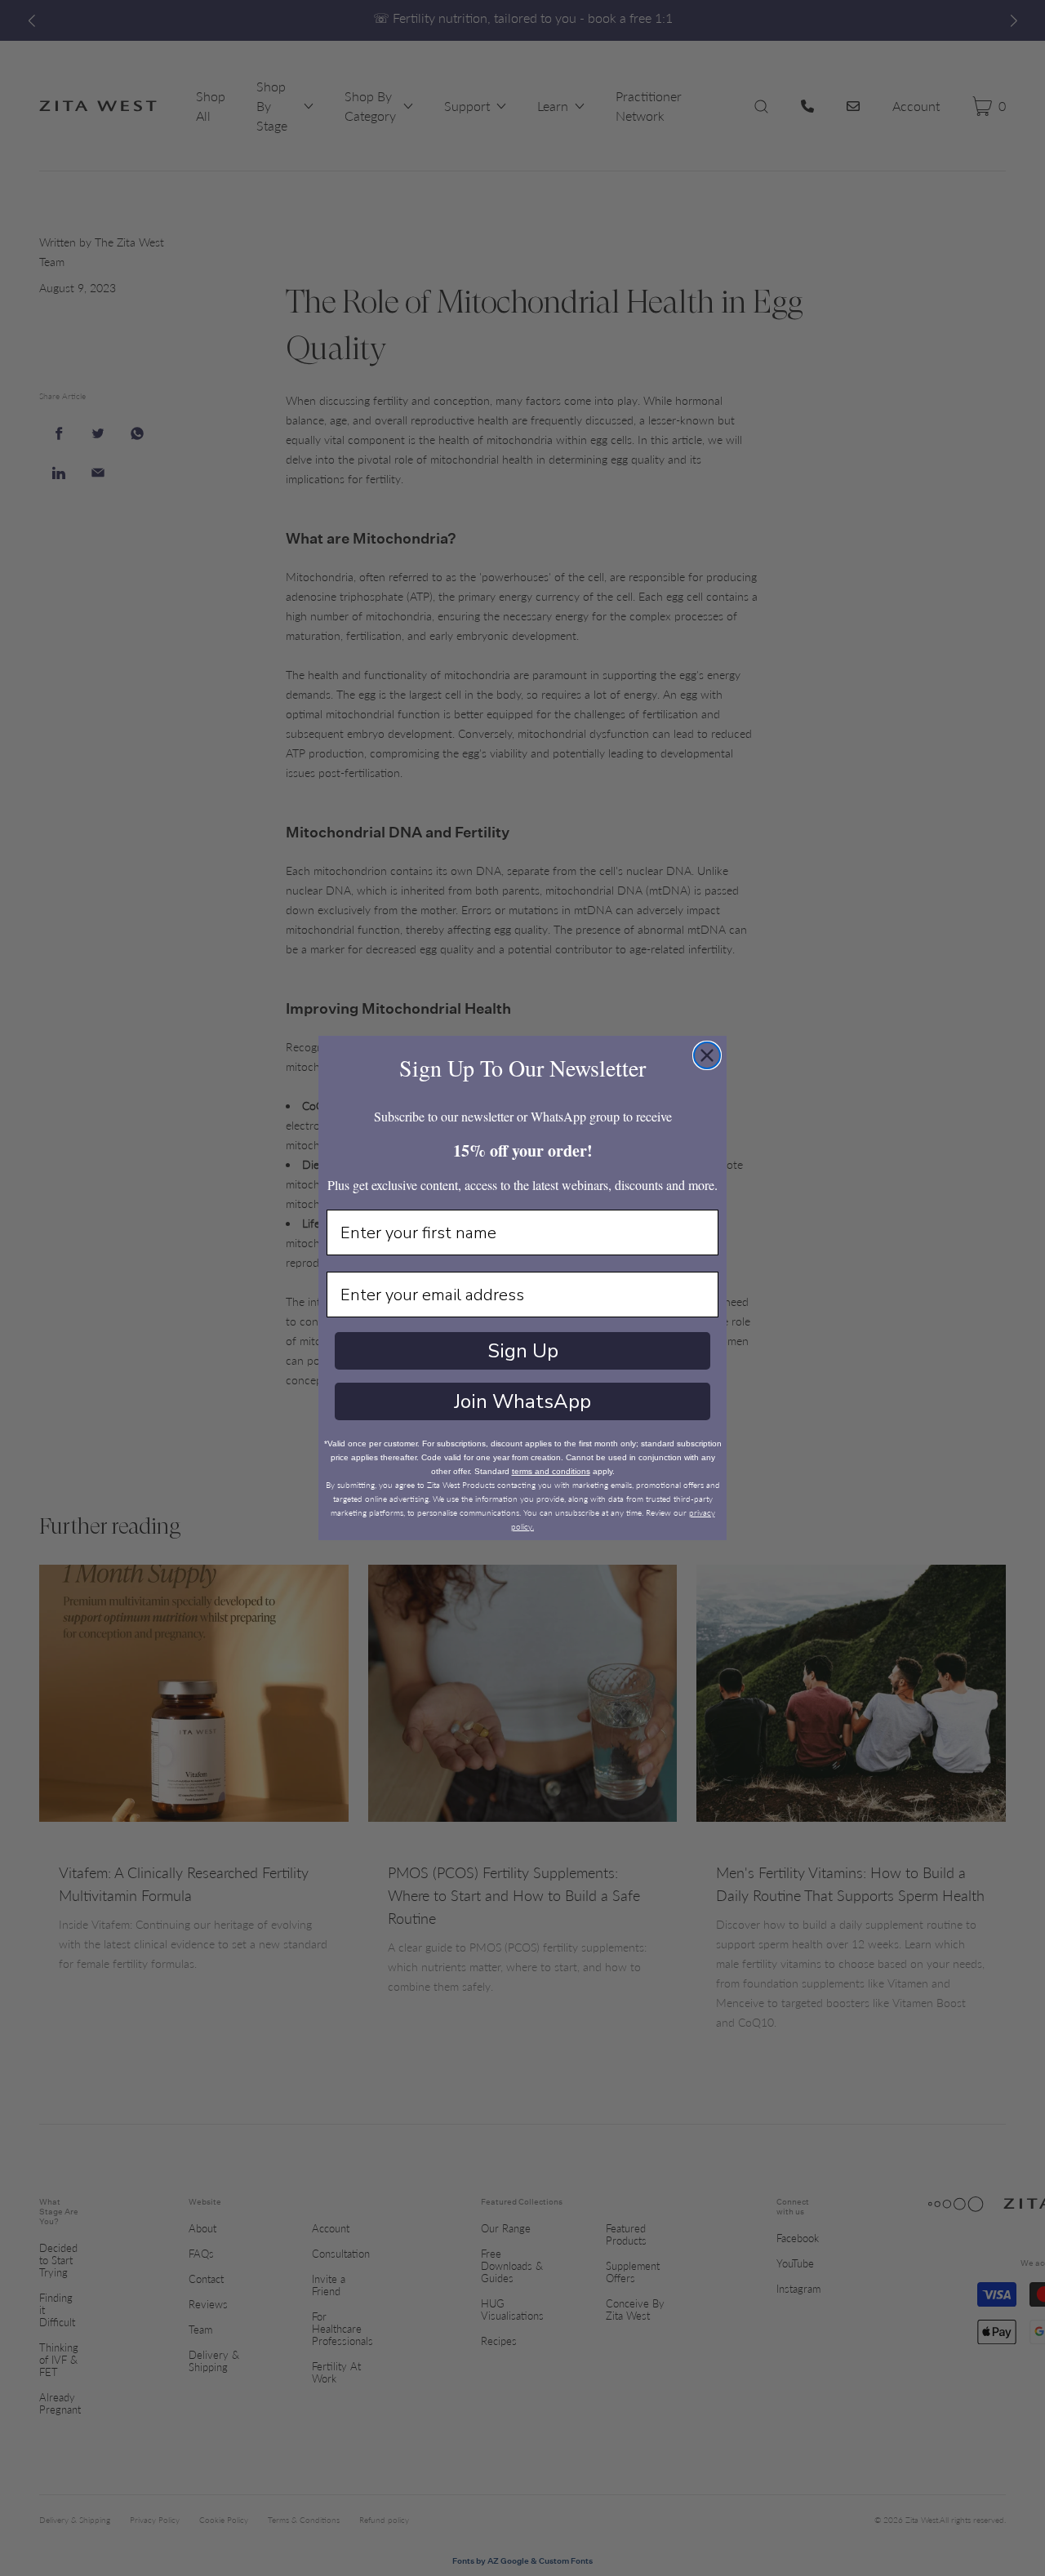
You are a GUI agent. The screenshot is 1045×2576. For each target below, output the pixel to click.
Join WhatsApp (522, 1401)
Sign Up (523, 1351)
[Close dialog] (707, 1055)
